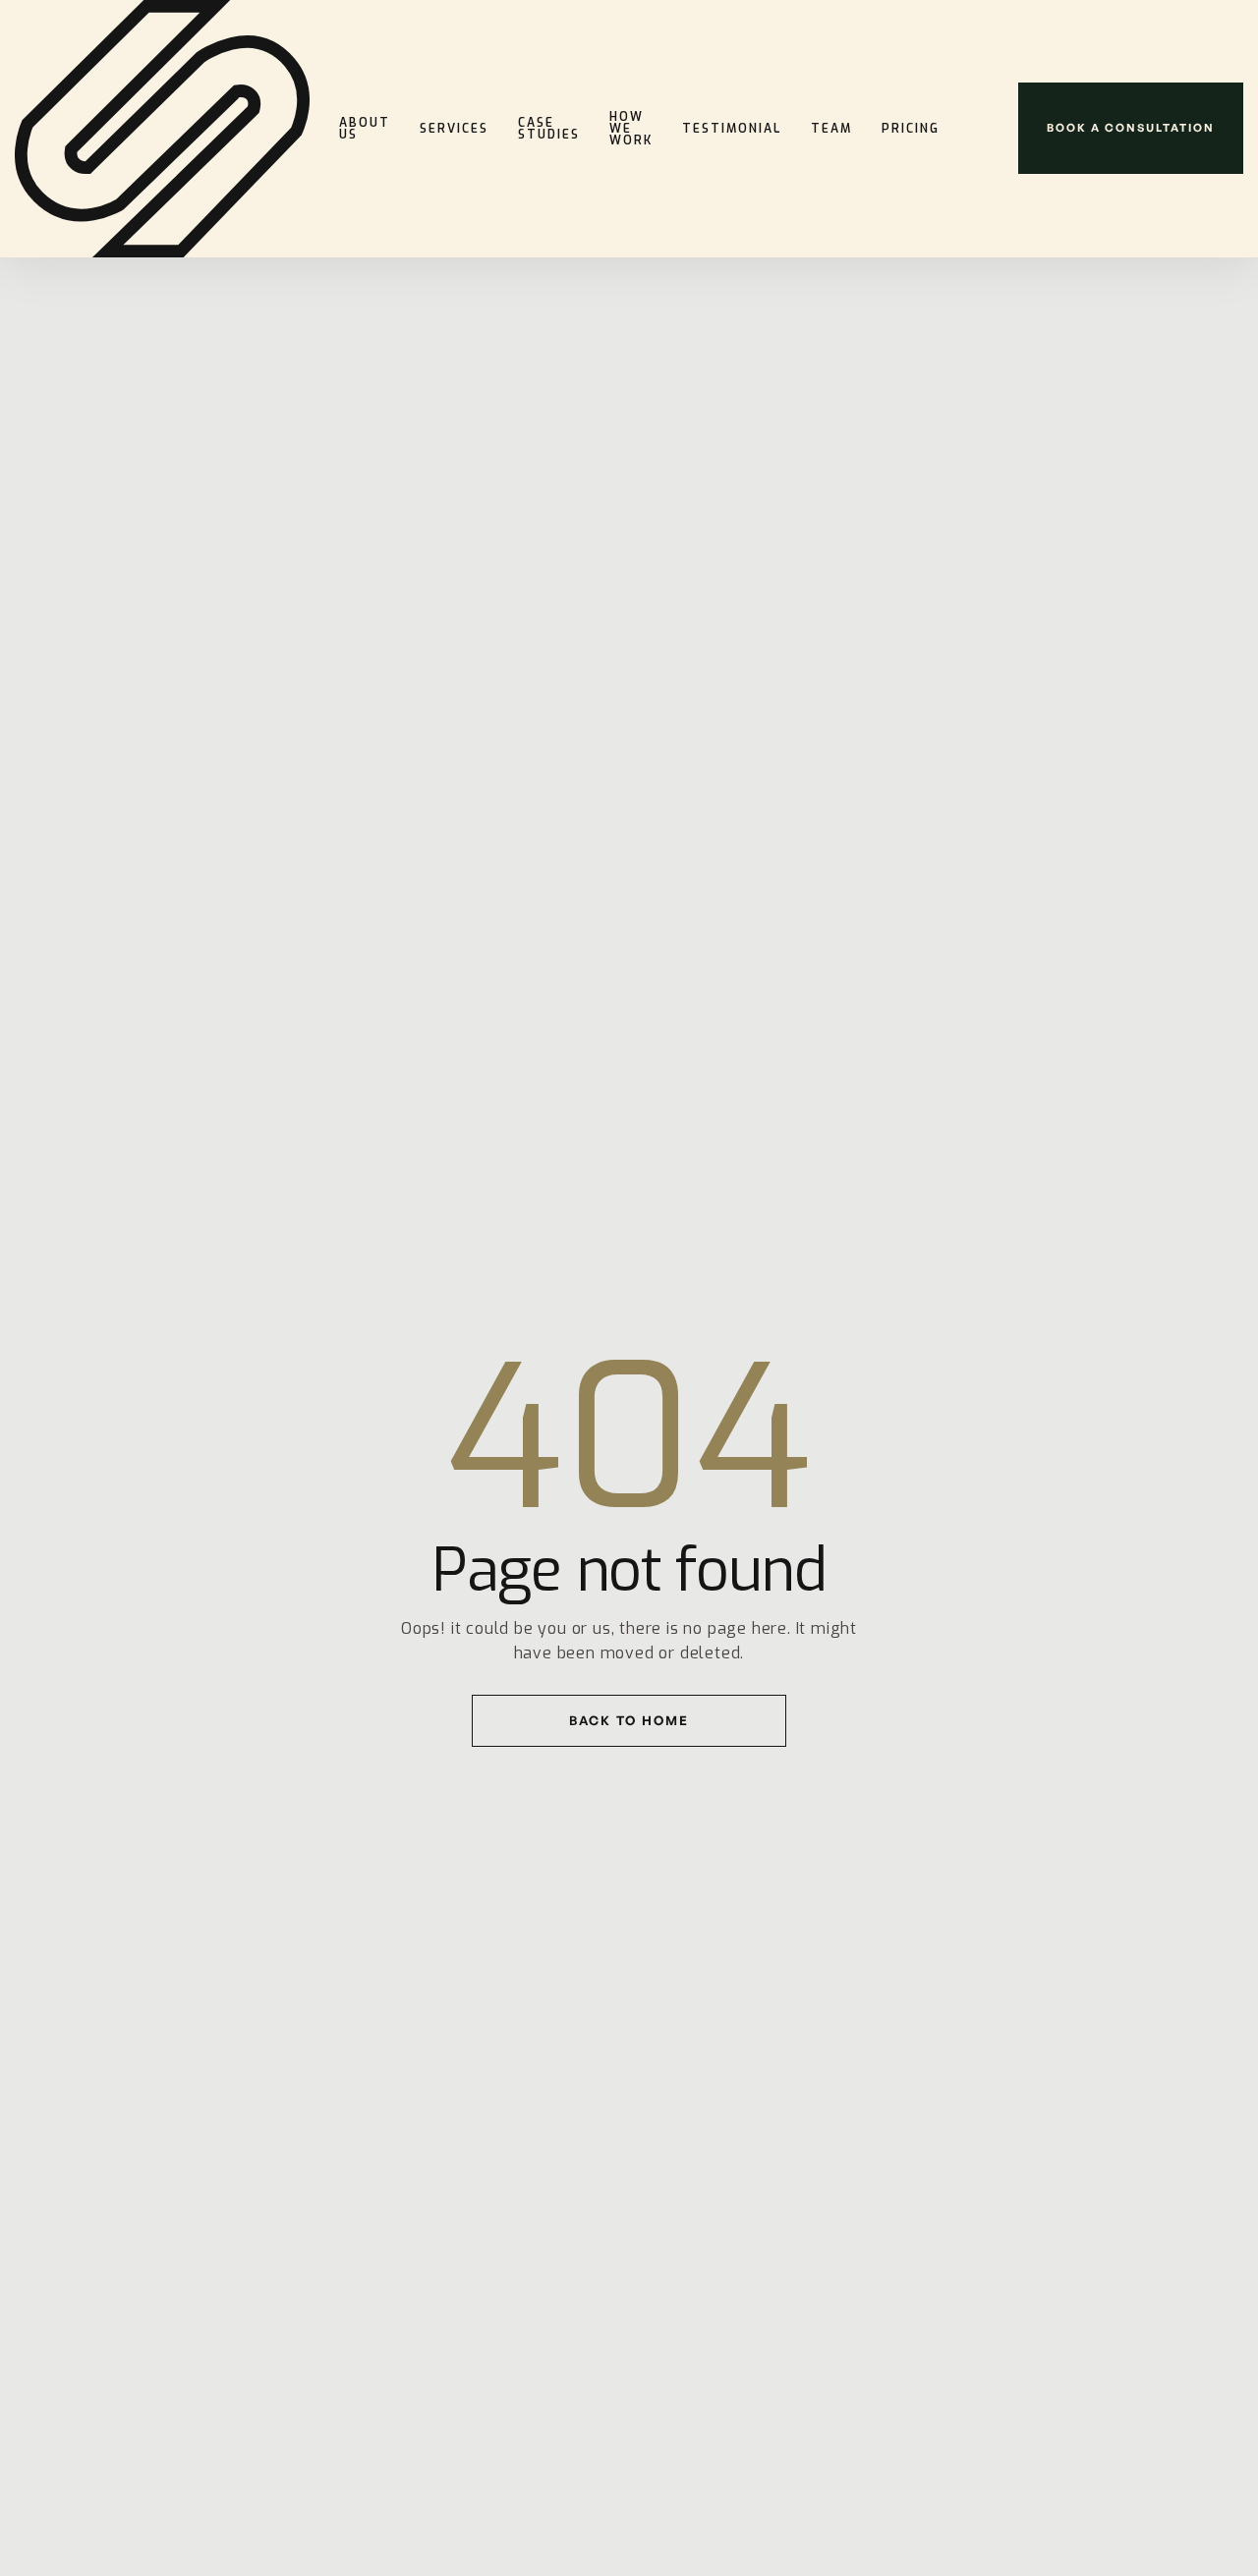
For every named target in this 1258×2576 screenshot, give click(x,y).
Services (454, 129)
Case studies (549, 129)
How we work (631, 129)
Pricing (911, 129)
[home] (162, 129)
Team (831, 129)
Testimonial (732, 129)
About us (365, 129)
